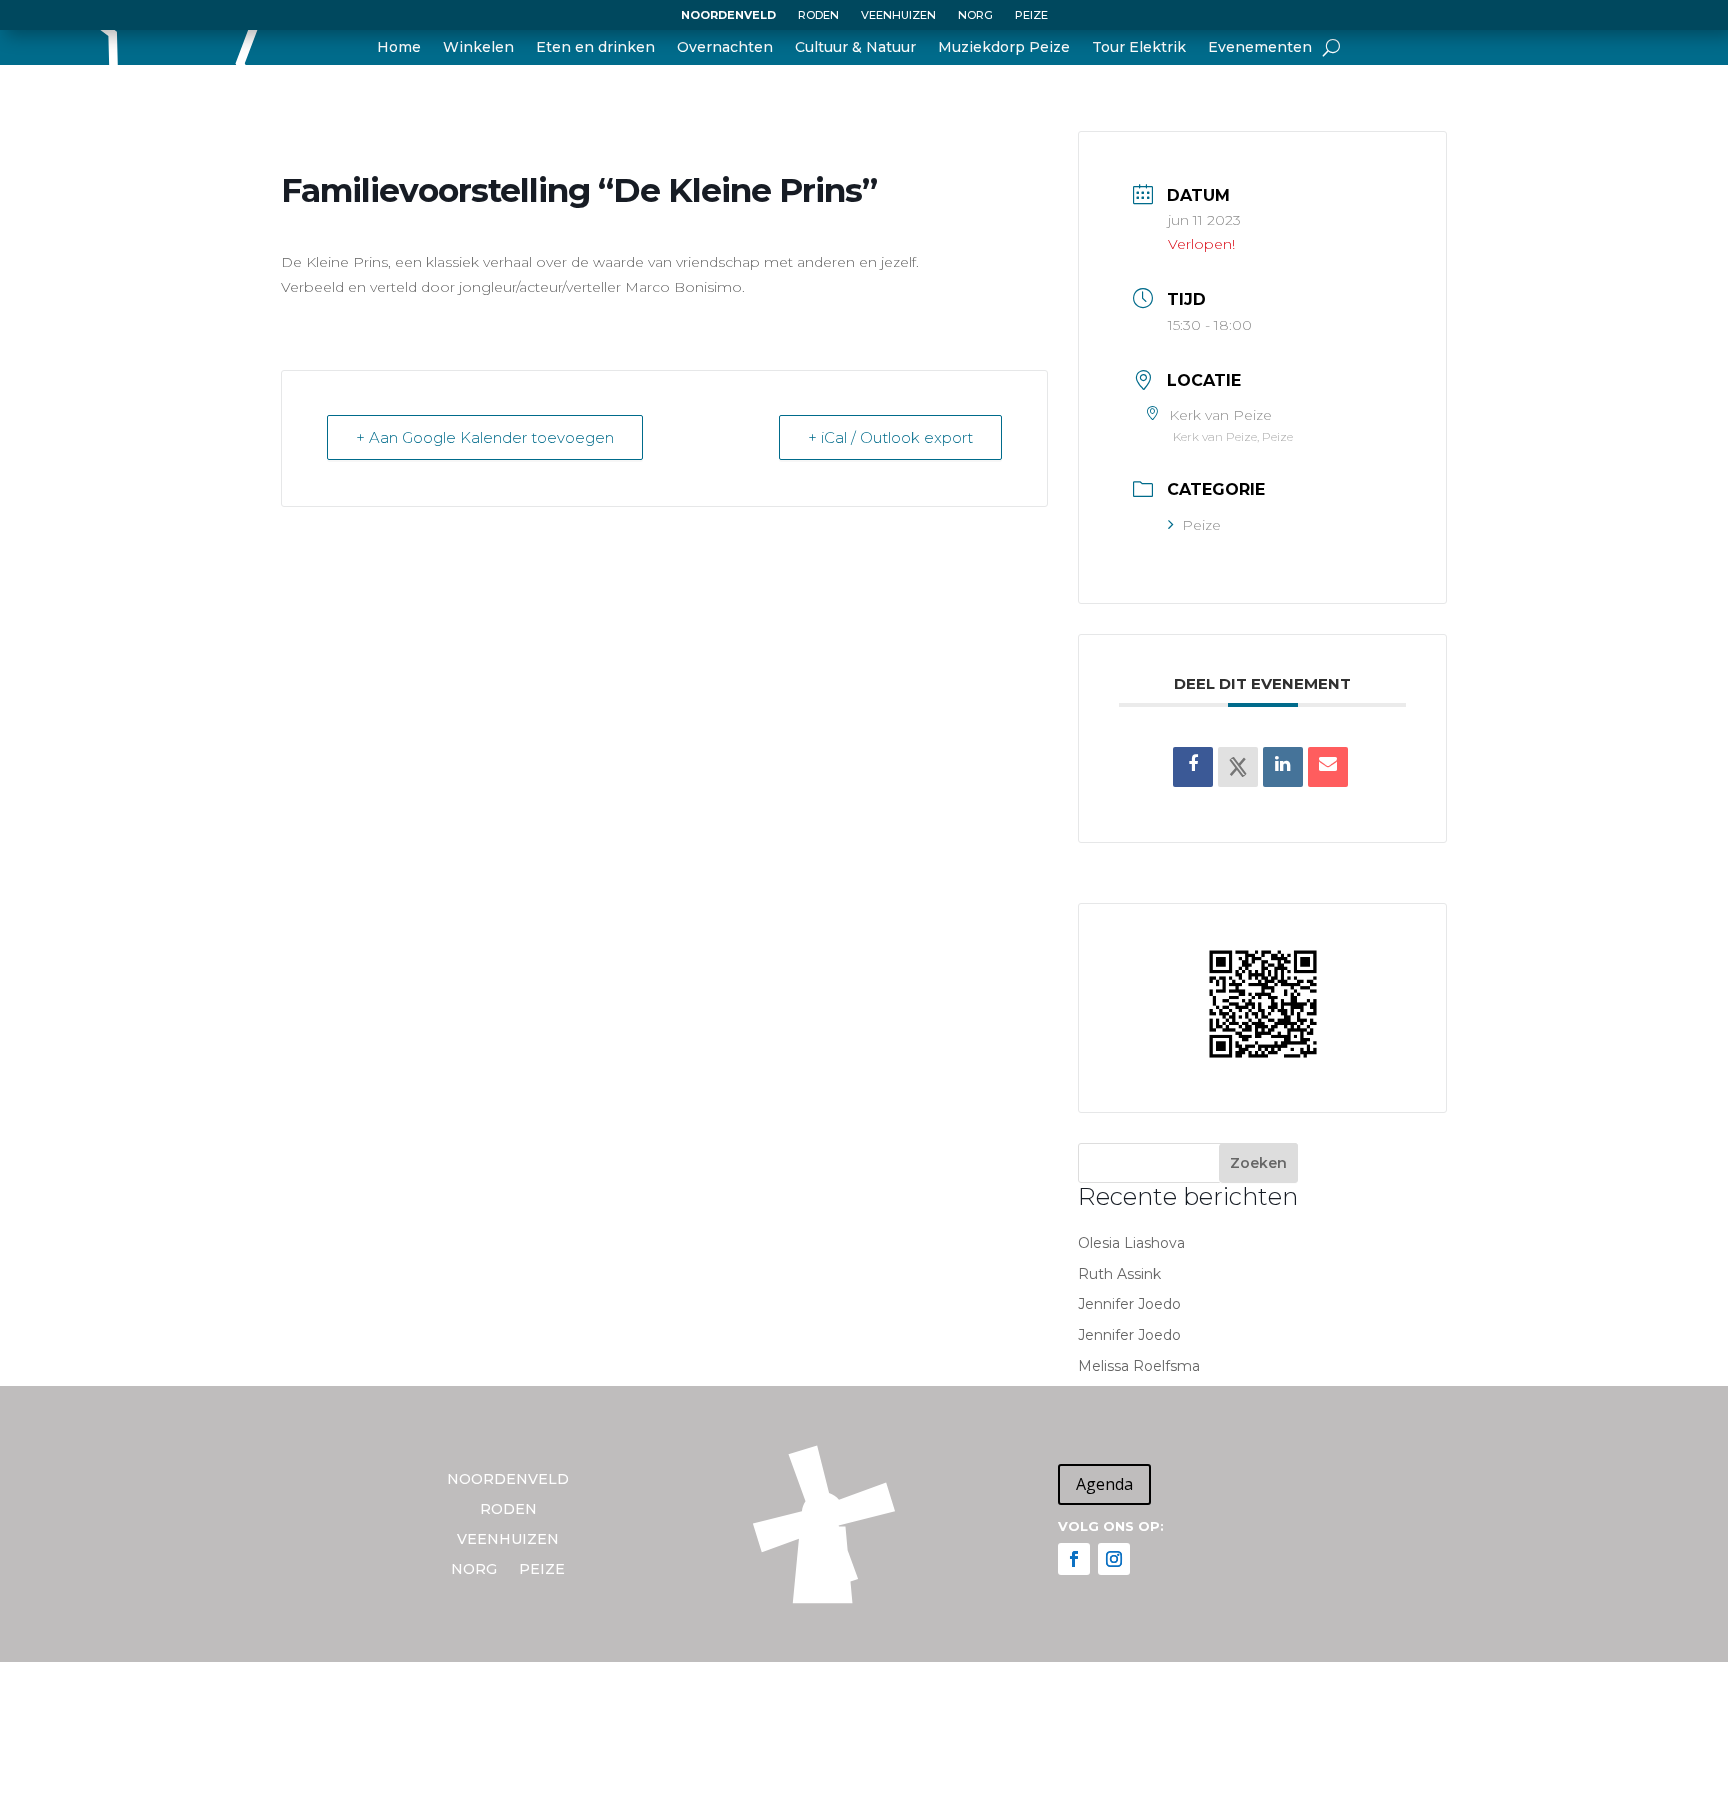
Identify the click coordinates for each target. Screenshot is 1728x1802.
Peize (1201, 525)
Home (399, 48)
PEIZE (1031, 15)
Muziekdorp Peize (1004, 48)
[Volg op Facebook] (1074, 1559)
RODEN (818, 15)
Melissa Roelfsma (1139, 1366)
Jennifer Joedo (1129, 1304)
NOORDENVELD (728, 15)
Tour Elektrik (1139, 48)
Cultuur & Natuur (855, 48)
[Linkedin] (1283, 767)
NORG (975, 15)
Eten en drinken (595, 48)
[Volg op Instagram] (1114, 1559)
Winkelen (478, 48)
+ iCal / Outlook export (890, 437)
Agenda (1104, 1484)
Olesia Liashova (1131, 1243)
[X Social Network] (1238, 767)
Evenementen (1260, 48)
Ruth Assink (1119, 1274)
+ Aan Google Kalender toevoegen (485, 437)
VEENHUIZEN (898, 15)
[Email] (1328, 767)
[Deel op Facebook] (1193, 767)
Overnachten (725, 48)
